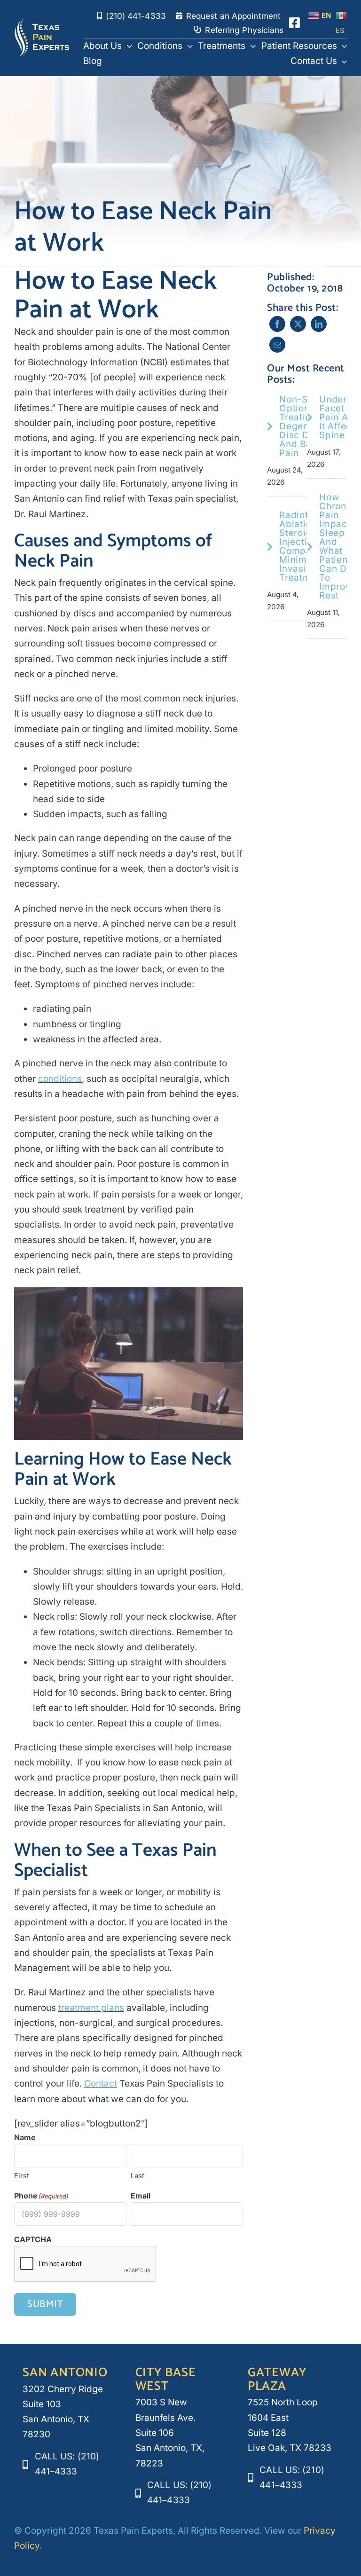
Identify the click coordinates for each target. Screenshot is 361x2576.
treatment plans (91, 2008)
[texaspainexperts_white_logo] (42, 23)
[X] (298, 324)
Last (137, 2176)
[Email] (277, 345)
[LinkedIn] (319, 324)
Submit (45, 2304)
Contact (101, 2084)
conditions (60, 1079)
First (22, 2176)
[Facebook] (277, 324)
